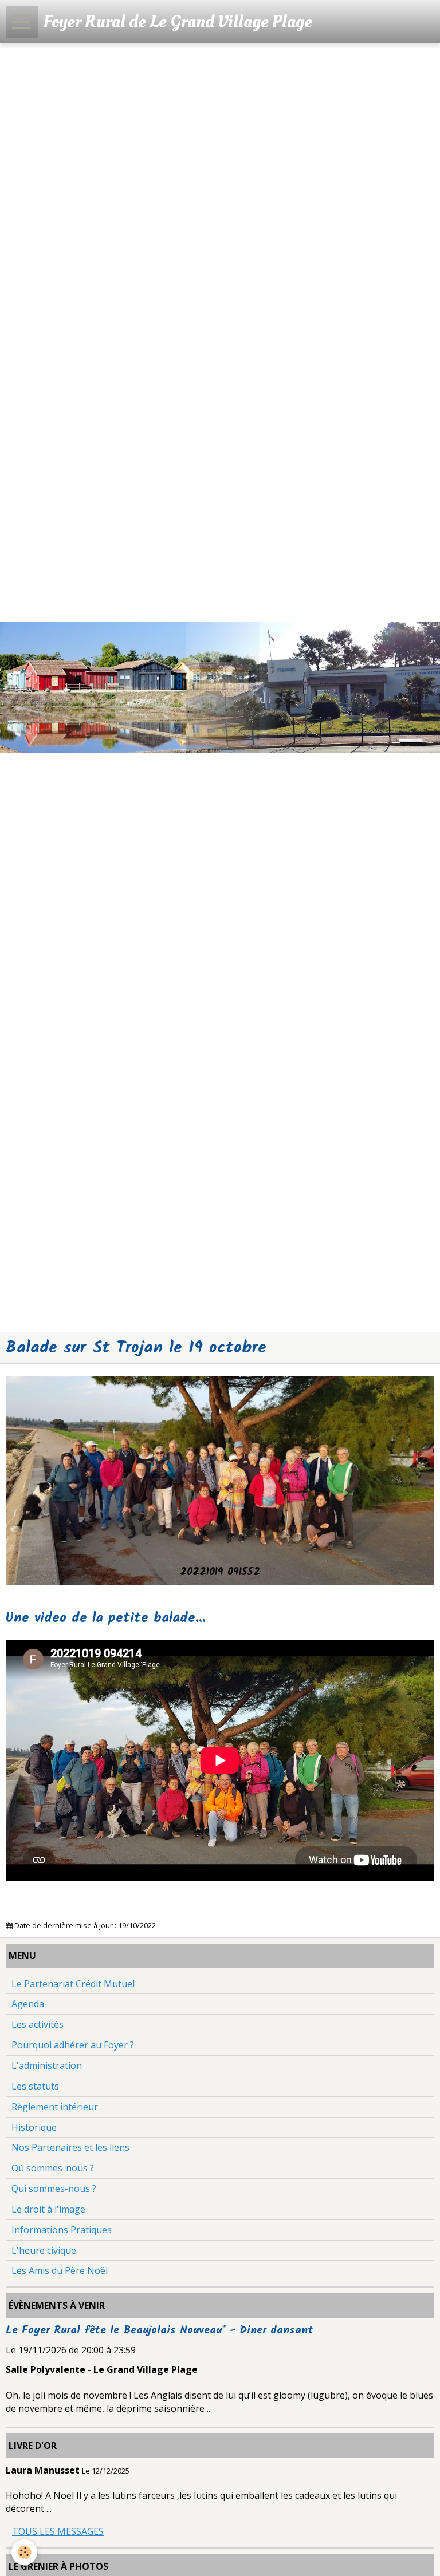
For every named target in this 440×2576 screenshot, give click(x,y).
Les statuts (35, 2086)
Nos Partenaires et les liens (70, 2147)
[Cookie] (24, 2552)
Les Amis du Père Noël (60, 2270)
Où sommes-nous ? (53, 2168)
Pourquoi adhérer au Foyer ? (73, 2045)
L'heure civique (44, 2250)
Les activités (38, 2024)
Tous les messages (58, 2531)
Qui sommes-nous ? (54, 2189)
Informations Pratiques (62, 2230)
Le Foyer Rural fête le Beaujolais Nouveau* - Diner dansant (160, 2330)
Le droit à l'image (48, 2209)
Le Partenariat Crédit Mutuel (73, 1984)
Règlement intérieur (55, 2107)
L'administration (47, 2065)
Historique (34, 2127)
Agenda (28, 2004)
